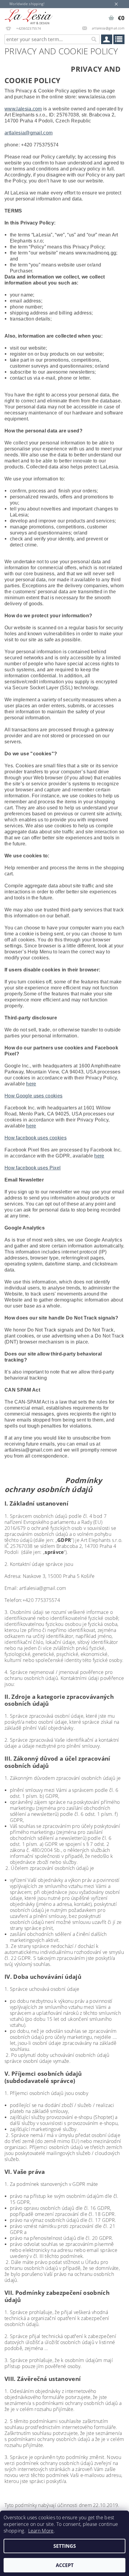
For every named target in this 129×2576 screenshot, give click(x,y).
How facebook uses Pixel (33, 1168)
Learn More (41, 2531)
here (31, 1084)
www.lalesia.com (23, 109)
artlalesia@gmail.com (28, 133)
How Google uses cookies (33, 1096)
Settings (65, 2546)
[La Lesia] (29, 16)
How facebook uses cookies (36, 1138)
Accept (65, 2565)
